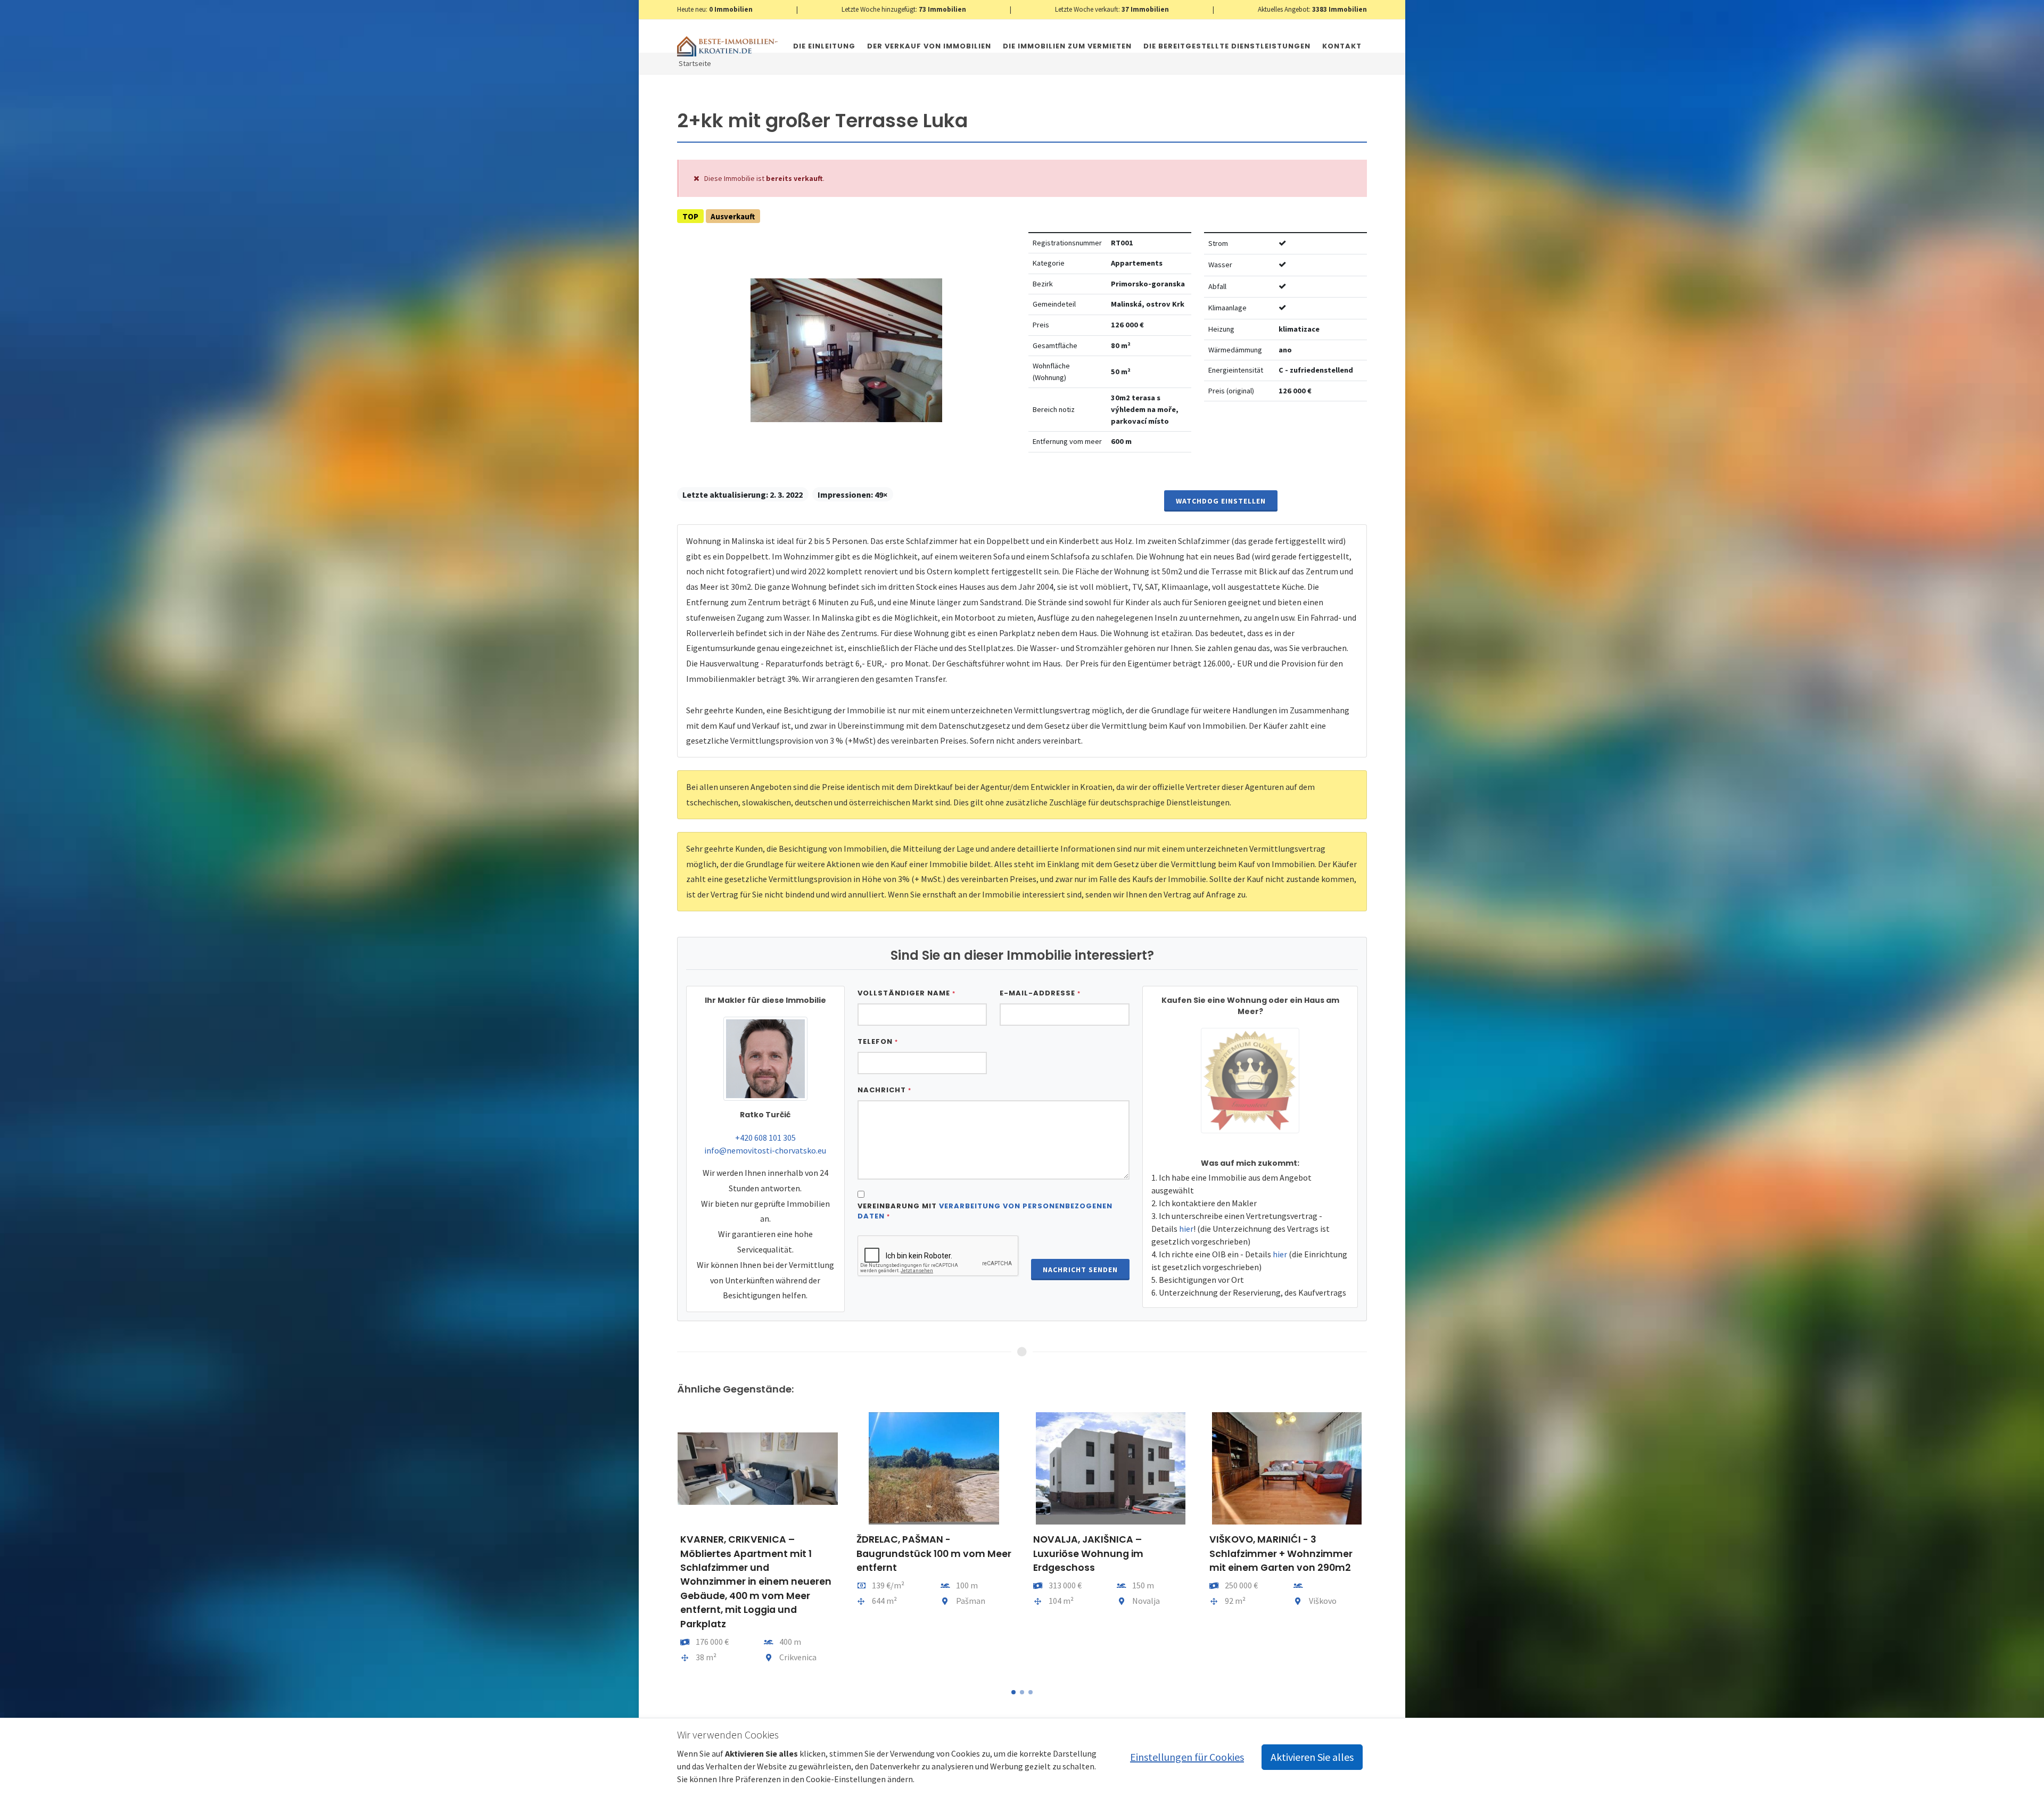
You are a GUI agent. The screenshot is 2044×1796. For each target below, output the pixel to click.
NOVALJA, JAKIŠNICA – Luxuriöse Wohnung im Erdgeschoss (912, 1554)
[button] (1013, 1692)
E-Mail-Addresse (1040, 993)
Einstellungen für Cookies (1187, 1757)
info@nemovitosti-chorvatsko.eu (765, 1150)
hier (1186, 1229)
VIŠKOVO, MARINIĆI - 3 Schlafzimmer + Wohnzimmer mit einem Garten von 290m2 (1104, 1554)
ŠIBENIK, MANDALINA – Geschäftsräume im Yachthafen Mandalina (1265, 1554)
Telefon (878, 1041)
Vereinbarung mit (985, 1211)
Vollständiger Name (906, 993)
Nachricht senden (1080, 1270)
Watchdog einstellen (1221, 501)
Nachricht (884, 1090)
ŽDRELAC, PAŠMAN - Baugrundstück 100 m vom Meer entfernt (757, 1554)
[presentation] (667, 1543)
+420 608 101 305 (765, 1138)
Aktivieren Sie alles (1312, 1757)
